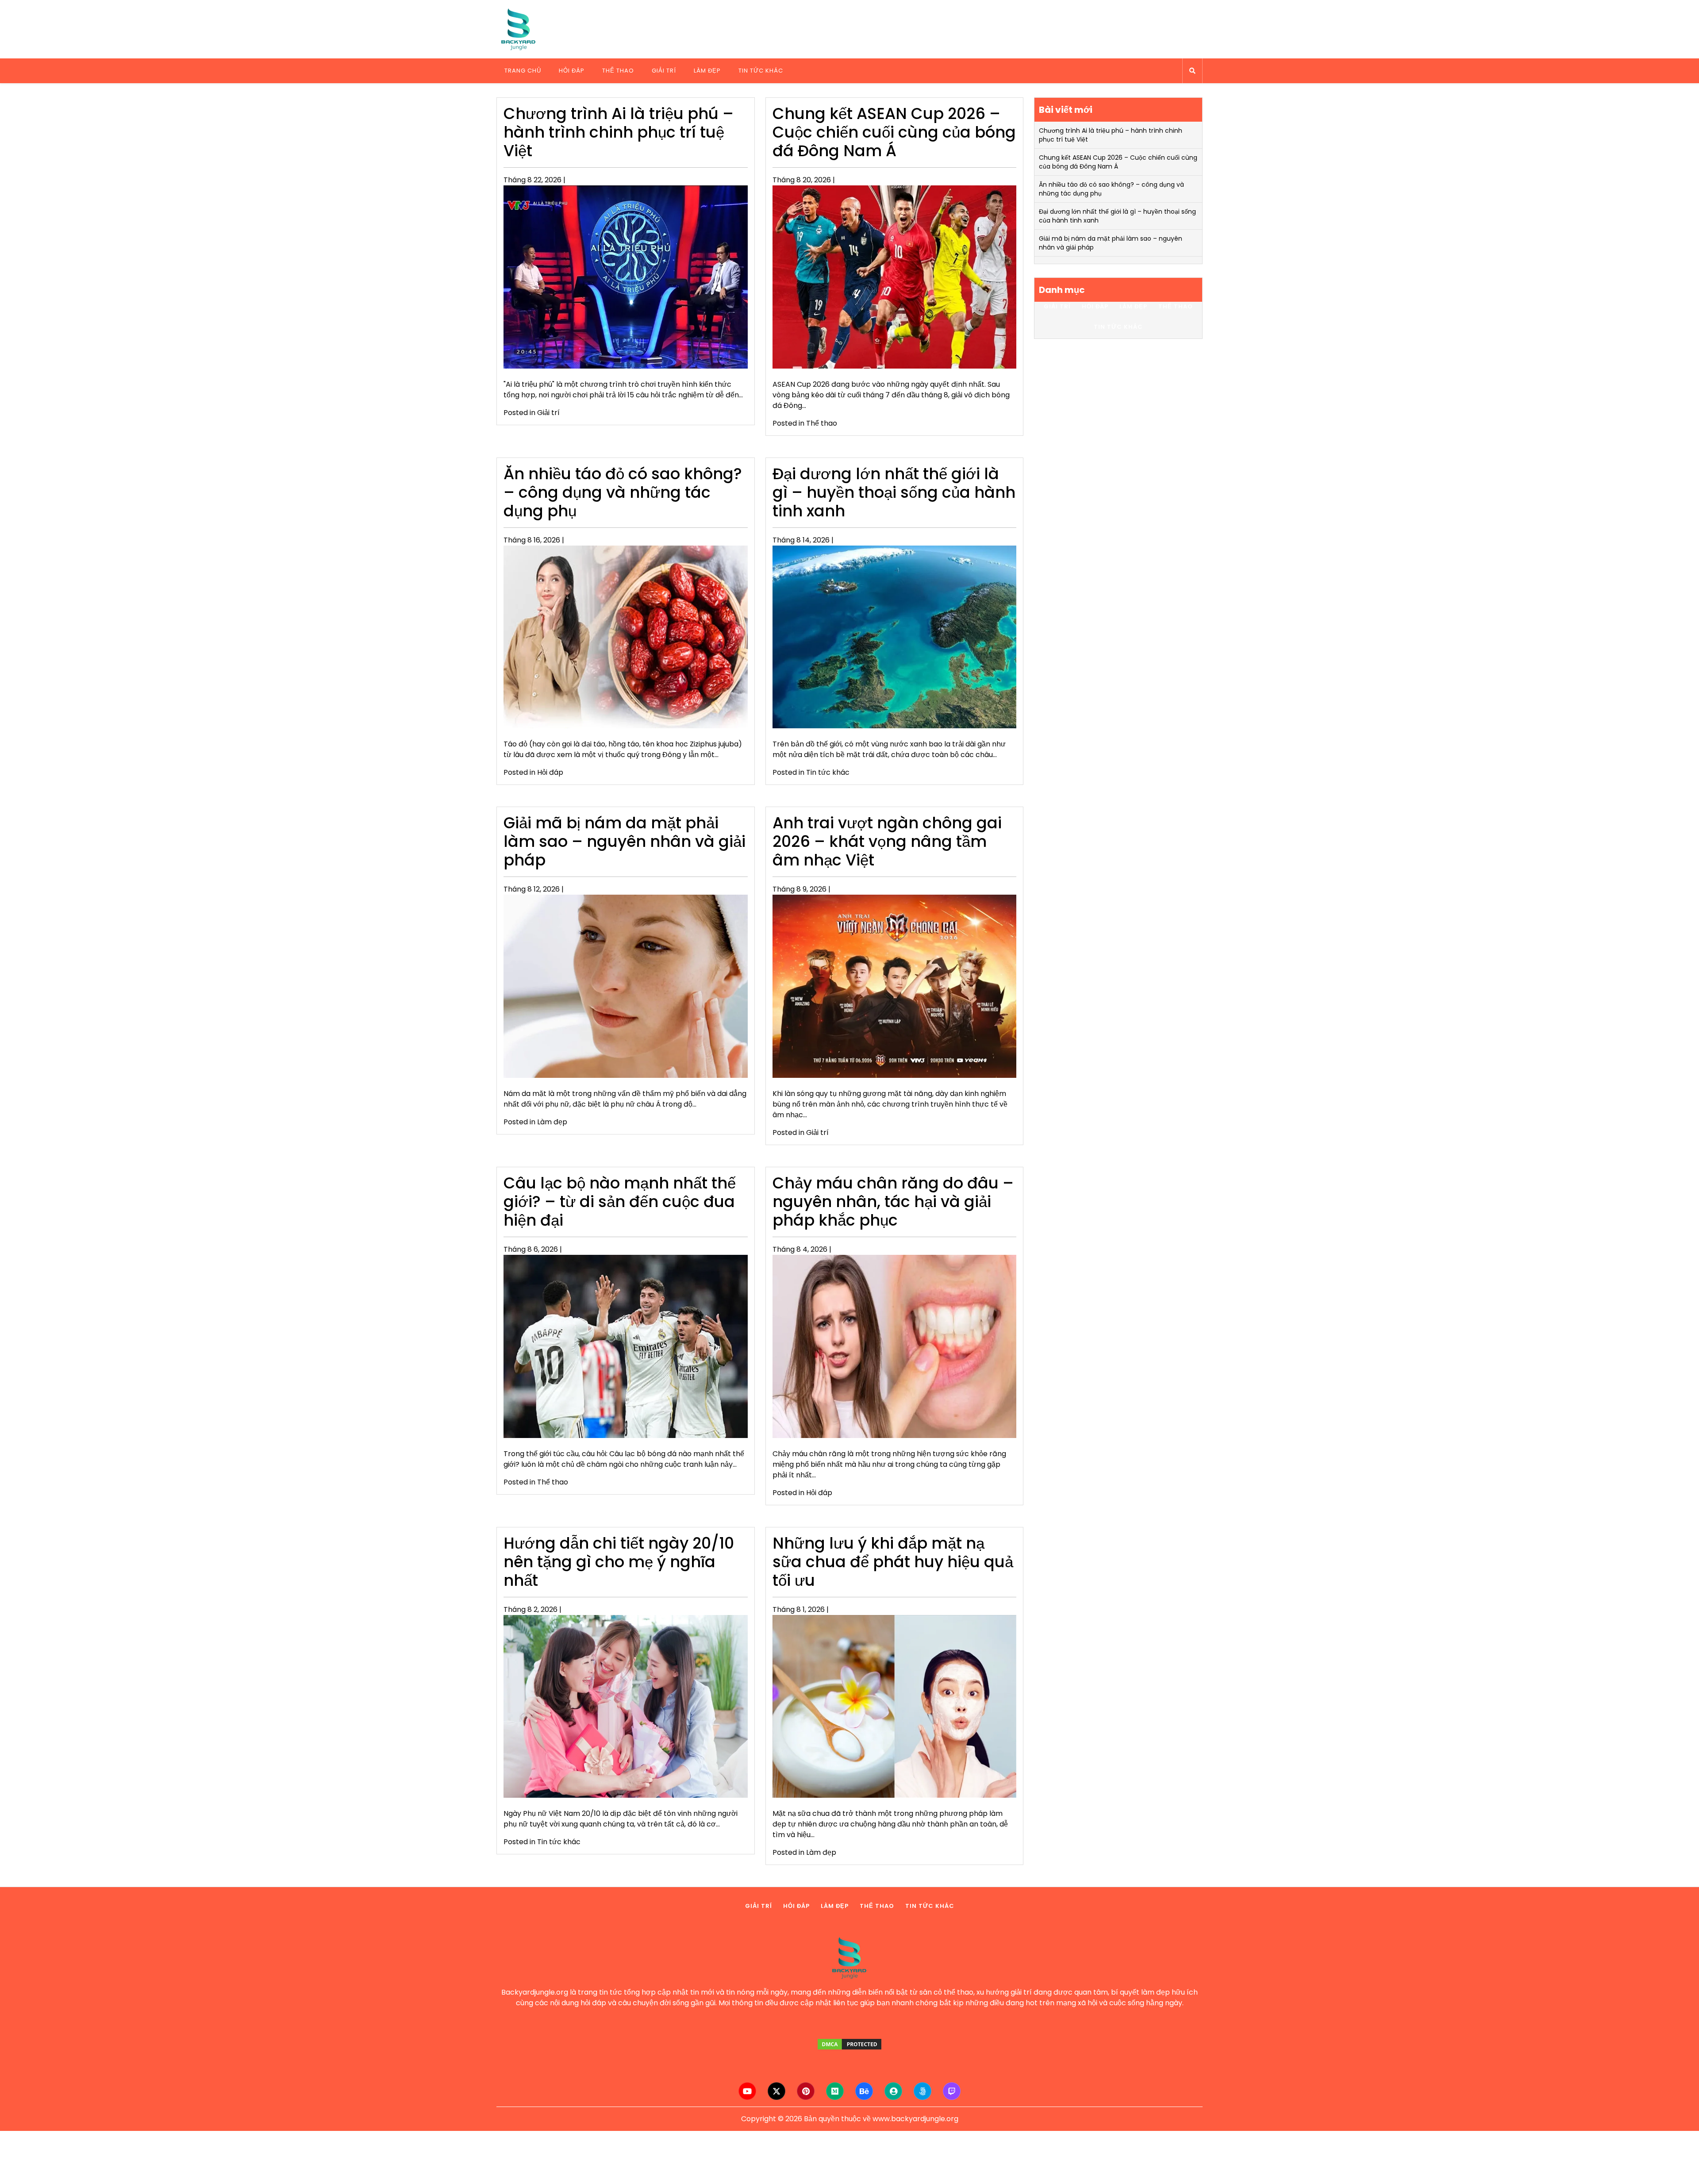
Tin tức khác (761, 71)
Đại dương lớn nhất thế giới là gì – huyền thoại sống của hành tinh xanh (894, 492)
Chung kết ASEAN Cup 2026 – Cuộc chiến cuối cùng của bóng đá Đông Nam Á (894, 132)
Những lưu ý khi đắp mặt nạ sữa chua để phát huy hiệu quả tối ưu (893, 1562)
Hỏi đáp (572, 71)
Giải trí (664, 71)
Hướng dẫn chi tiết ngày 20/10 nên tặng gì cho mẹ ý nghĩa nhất (619, 1562)
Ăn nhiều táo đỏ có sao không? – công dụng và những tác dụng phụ (623, 492)
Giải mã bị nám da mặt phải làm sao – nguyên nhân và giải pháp (625, 841)
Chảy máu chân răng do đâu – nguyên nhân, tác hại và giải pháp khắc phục (893, 1202)
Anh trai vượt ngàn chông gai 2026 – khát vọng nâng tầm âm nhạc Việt (887, 841)
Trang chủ (523, 71)
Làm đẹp (707, 71)
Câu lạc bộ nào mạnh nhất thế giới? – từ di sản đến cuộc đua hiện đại (620, 1202)
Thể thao (618, 71)
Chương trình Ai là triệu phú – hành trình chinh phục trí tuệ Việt (619, 132)
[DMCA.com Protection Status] (849, 2044)
